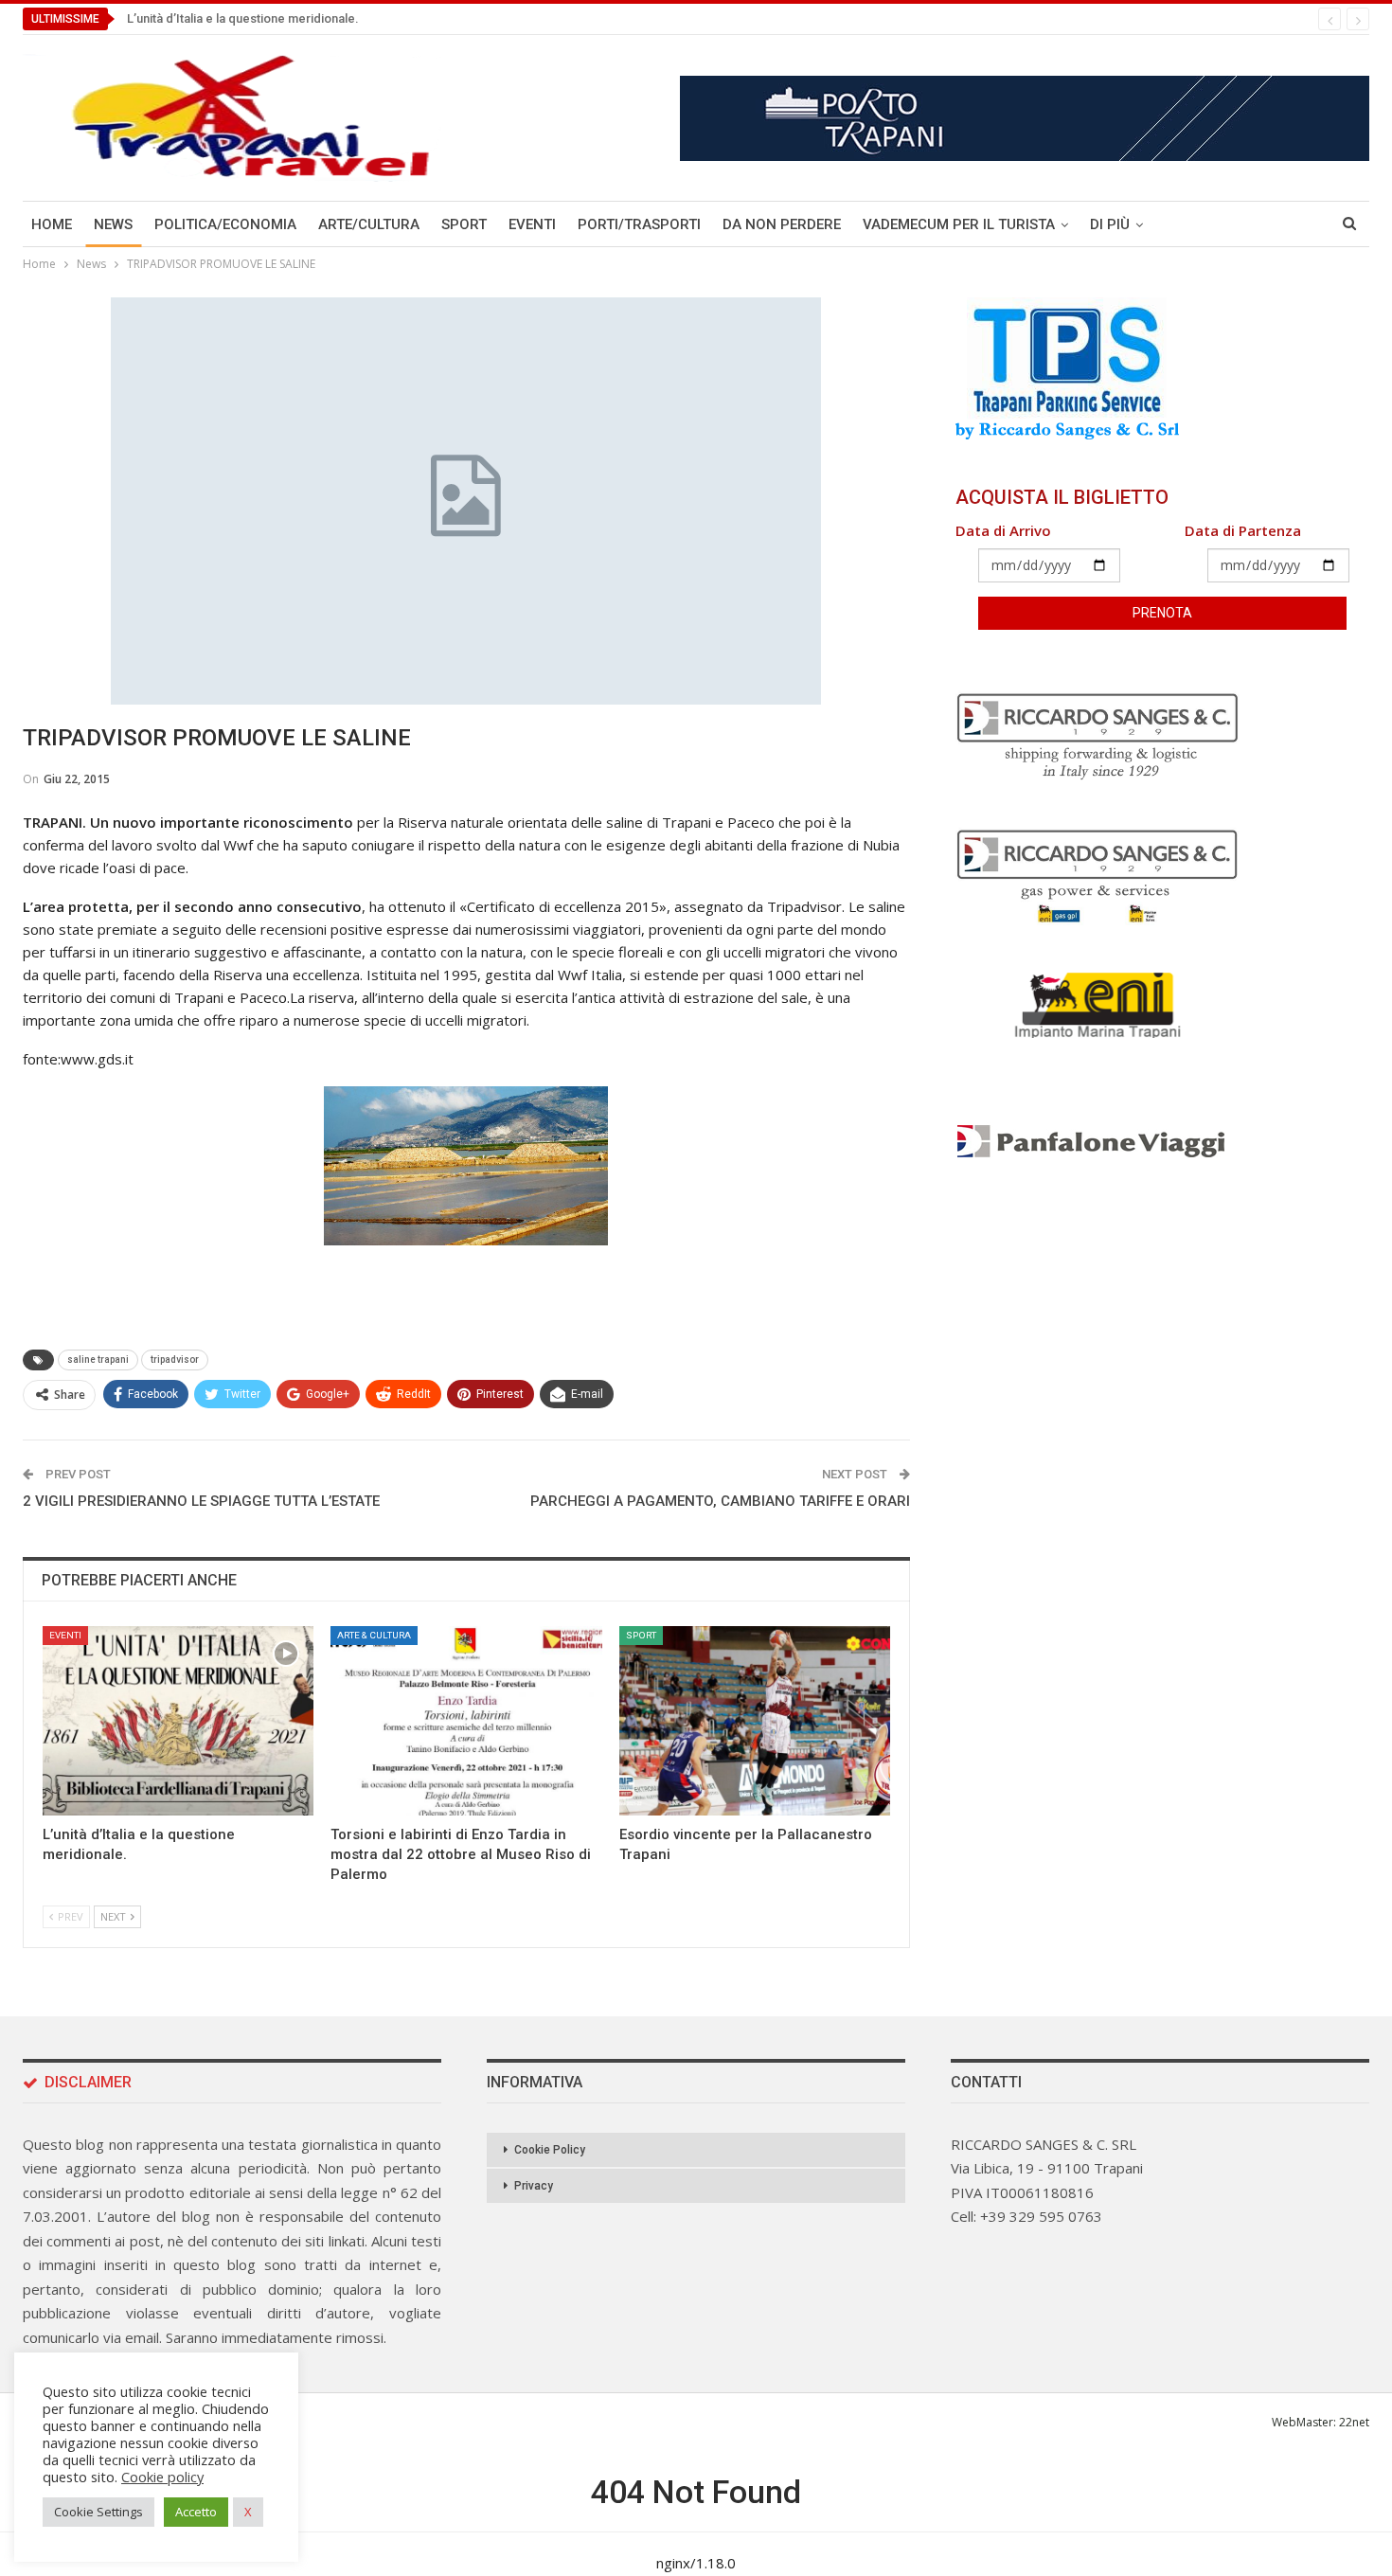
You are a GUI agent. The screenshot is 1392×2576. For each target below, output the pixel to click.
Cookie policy (162, 2477)
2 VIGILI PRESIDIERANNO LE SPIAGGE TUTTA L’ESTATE (201, 1501)
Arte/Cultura (369, 224)
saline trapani (98, 1360)
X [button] (248, 2512)
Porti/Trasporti (639, 224)
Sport (464, 224)
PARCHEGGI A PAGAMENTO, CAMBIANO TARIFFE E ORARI (720, 1501)
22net (1354, 2422)
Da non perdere (782, 224)
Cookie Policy (550, 2150)
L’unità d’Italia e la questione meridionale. (243, 18)
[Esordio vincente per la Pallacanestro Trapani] (755, 1721)
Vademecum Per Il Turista (959, 224)
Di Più (1110, 224)
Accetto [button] (196, 2512)
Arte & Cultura (374, 1635)
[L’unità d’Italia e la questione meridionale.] (178, 1721)
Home (52, 224)
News (113, 224)
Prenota (1162, 613)
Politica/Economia (225, 224)
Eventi (532, 224)
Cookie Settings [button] (98, 2512)
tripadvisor (175, 1360)
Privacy (534, 2186)
